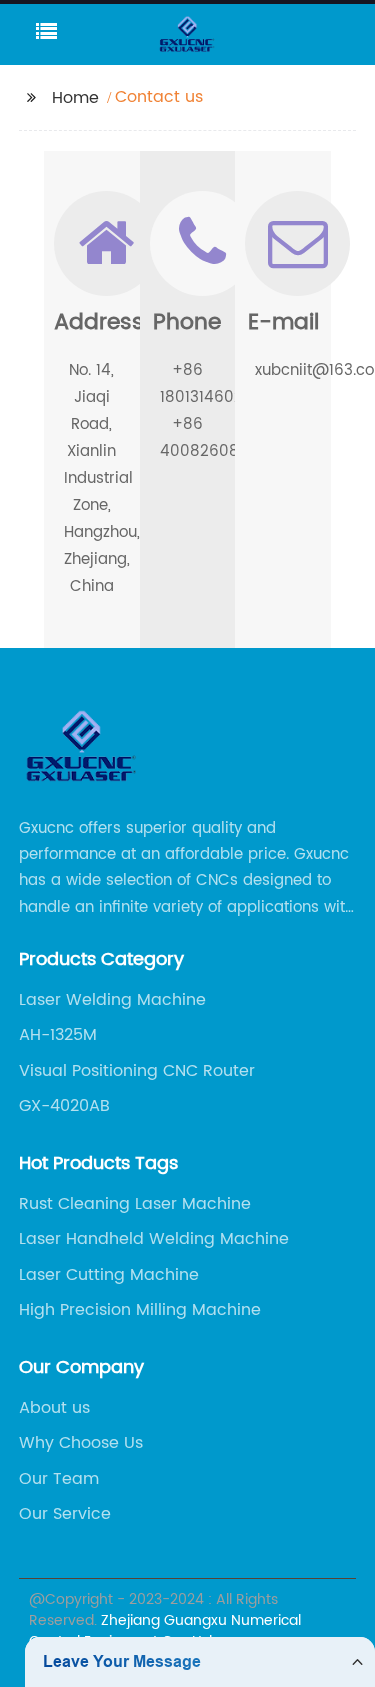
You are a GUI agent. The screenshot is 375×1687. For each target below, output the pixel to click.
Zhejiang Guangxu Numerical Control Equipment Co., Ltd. (165, 1631)
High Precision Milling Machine (140, 1310)
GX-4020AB (64, 1106)
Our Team (59, 1479)
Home (75, 98)
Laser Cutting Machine (109, 1275)
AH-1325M (58, 1035)
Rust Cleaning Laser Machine (135, 1204)
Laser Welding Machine (112, 1000)
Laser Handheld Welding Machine (154, 1239)
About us (54, 1408)
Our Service (65, 1514)
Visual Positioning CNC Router (137, 1071)
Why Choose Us (81, 1443)
